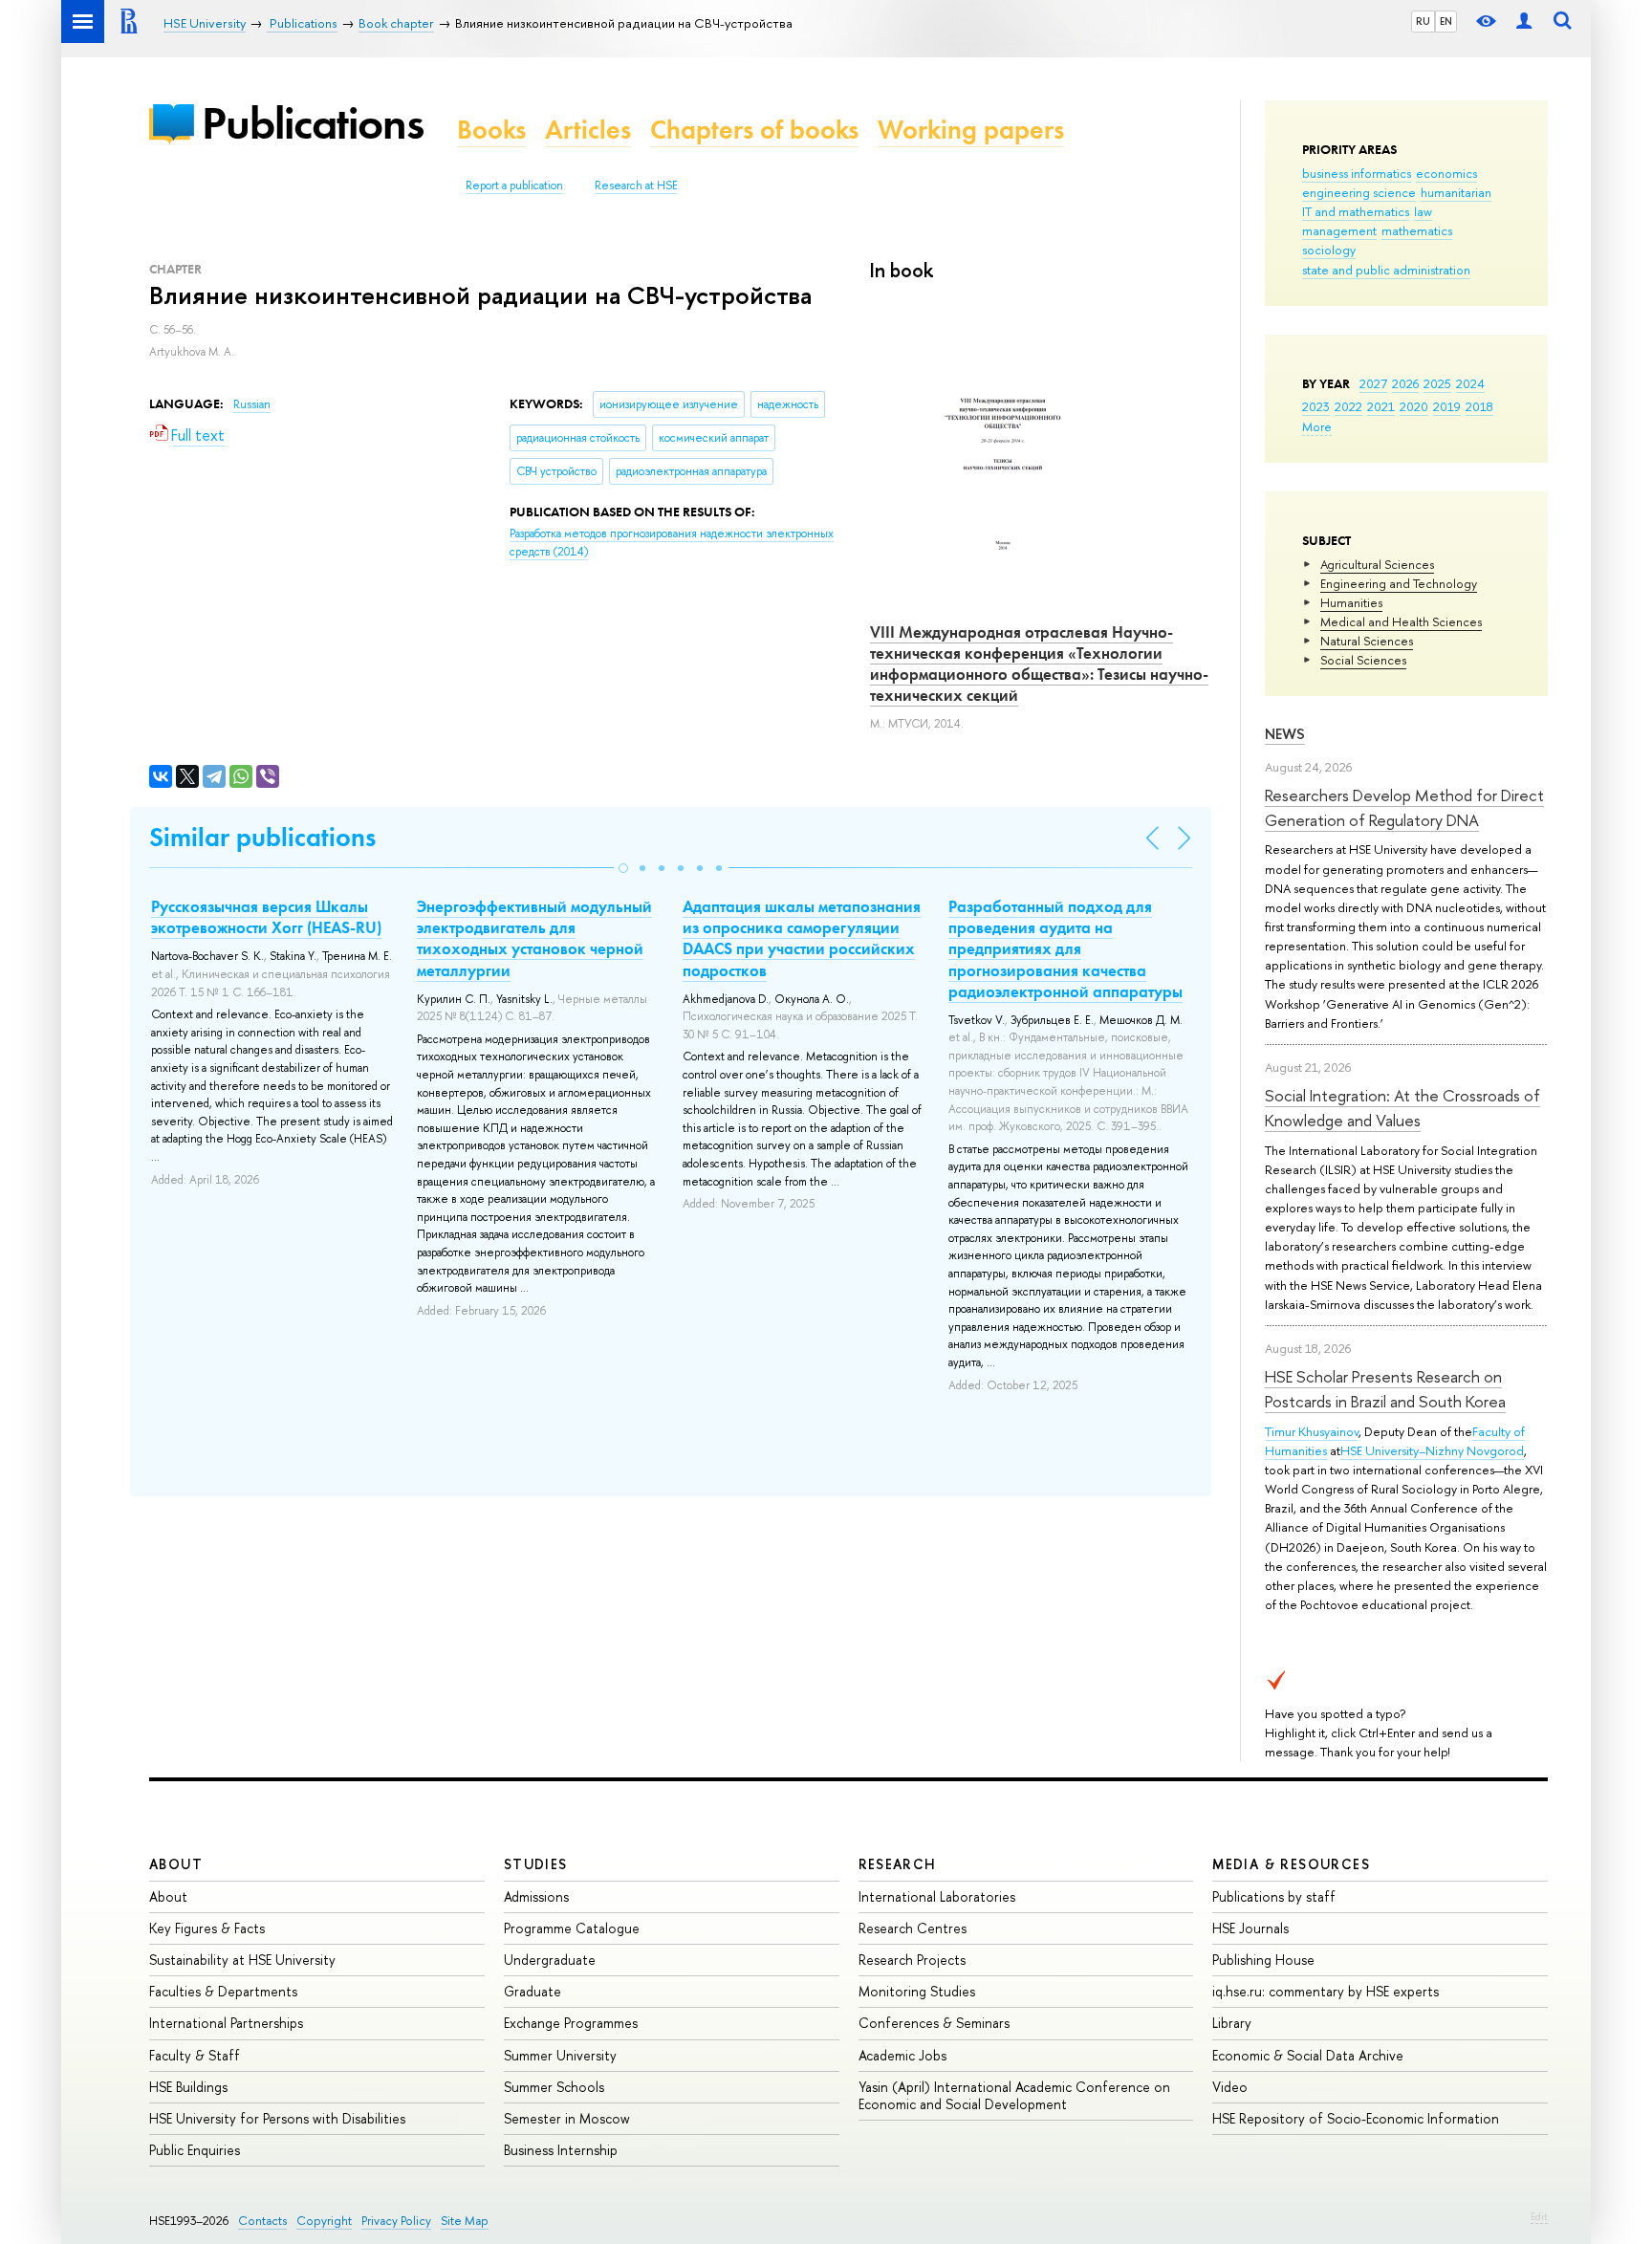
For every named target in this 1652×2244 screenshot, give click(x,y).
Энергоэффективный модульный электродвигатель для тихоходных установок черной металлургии (534, 938)
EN (1446, 21)
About (176, 1864)
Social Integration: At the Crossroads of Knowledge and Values (1402, 1108)
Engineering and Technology (1399, 583)
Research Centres (913, 1928)
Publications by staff (1274, 1896)
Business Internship (561, 2150)
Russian (252, 404)
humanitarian (1456, 192)
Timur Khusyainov (1312, 1431)
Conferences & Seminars (934, 2023)
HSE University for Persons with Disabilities (277, 2118)
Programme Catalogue (572, 1928)
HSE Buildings (188, 2087)
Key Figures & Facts (207, 1928)
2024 (1470, 383)
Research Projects (912, 1960)
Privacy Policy (396, 2221)
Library (1232, 2023)
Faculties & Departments (223, 1991)
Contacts (262, 2221)
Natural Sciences (1367, 641)
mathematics (1417, 230)
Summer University (560, 2055)
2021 (1381, 406)
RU (1423, 21)
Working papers (971, 130)
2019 (1447, 406)
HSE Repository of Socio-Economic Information (1356, 2118)
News (1285, 734)
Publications (313, 123)
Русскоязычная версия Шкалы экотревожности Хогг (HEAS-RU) (266, 917)
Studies (536, 1864)
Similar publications (262, 837)
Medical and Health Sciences (1401, 621)
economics (1446, 173)
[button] (623, 868)
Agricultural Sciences (1377, 564)
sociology (1329, 250)
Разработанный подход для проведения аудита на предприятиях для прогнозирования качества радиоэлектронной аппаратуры (1065, 948)
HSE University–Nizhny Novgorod (1432, 1450)
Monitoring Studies (917, 1991)
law (1423, 211)
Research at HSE (636, 185)
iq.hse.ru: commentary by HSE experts (1326, 1991)
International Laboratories (937, 1896)
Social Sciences (1363, 660)
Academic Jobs (902, 2055)
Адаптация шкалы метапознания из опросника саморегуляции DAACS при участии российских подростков (802, 938)
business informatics (1357, 173)
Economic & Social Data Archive (1308, 2055)
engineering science (1359, 192)
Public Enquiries (195, 2150)
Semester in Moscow (567, 2118)
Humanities (1351, 602)
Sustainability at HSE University (242, 1960)
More (1317, 426)
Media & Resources (1291, 1864)
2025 (1437, 383)
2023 (1316, 406)
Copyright (324, 2221)
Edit (1539, 2216)
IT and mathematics (1356, 211)
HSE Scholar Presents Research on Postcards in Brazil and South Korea (1385, 1389)
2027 (1373, 383)
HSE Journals (1250, 1928)
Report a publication (514, 185)
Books (491, 130)
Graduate (533, 1991)
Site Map (465, 2221)
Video (1230, 2087)
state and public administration (1386, 270)
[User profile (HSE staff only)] (1524, 22)
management (1339, 230)
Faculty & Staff (195, 2055)
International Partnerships (226, 2023)
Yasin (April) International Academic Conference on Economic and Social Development (1014, 2095)
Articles (588, 130)
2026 (1405, 383)
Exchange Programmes (571, 2023)
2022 (1348, 406)
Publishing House (1263, 1960)
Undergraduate (550, 1960)
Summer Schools (554, 2087)
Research (898, 1864)
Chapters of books (754, 130)
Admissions (536, 1896)
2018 (1479, 406)
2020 (1414, 406)
